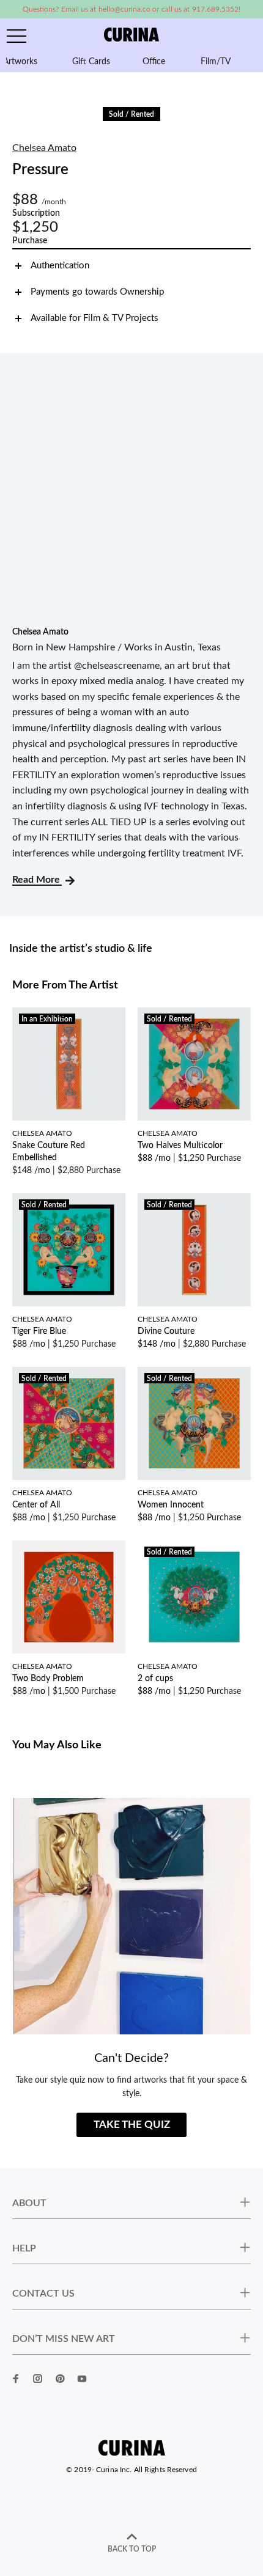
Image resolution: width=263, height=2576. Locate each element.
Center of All (36, 1505)
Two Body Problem (48, 1679)
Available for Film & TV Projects (94, 318)
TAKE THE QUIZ (132, 2125)
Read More (37, 880)
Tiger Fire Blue (39, 1331)
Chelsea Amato (44, 148)
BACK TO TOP (132, 2549)
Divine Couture (166, 1331)
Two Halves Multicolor (180, 1146)
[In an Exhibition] (69, 1064)
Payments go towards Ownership (97, 292)
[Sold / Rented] (194, 1064)
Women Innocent (171, 1505)
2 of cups (155, 1679)
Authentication (60, 266)
